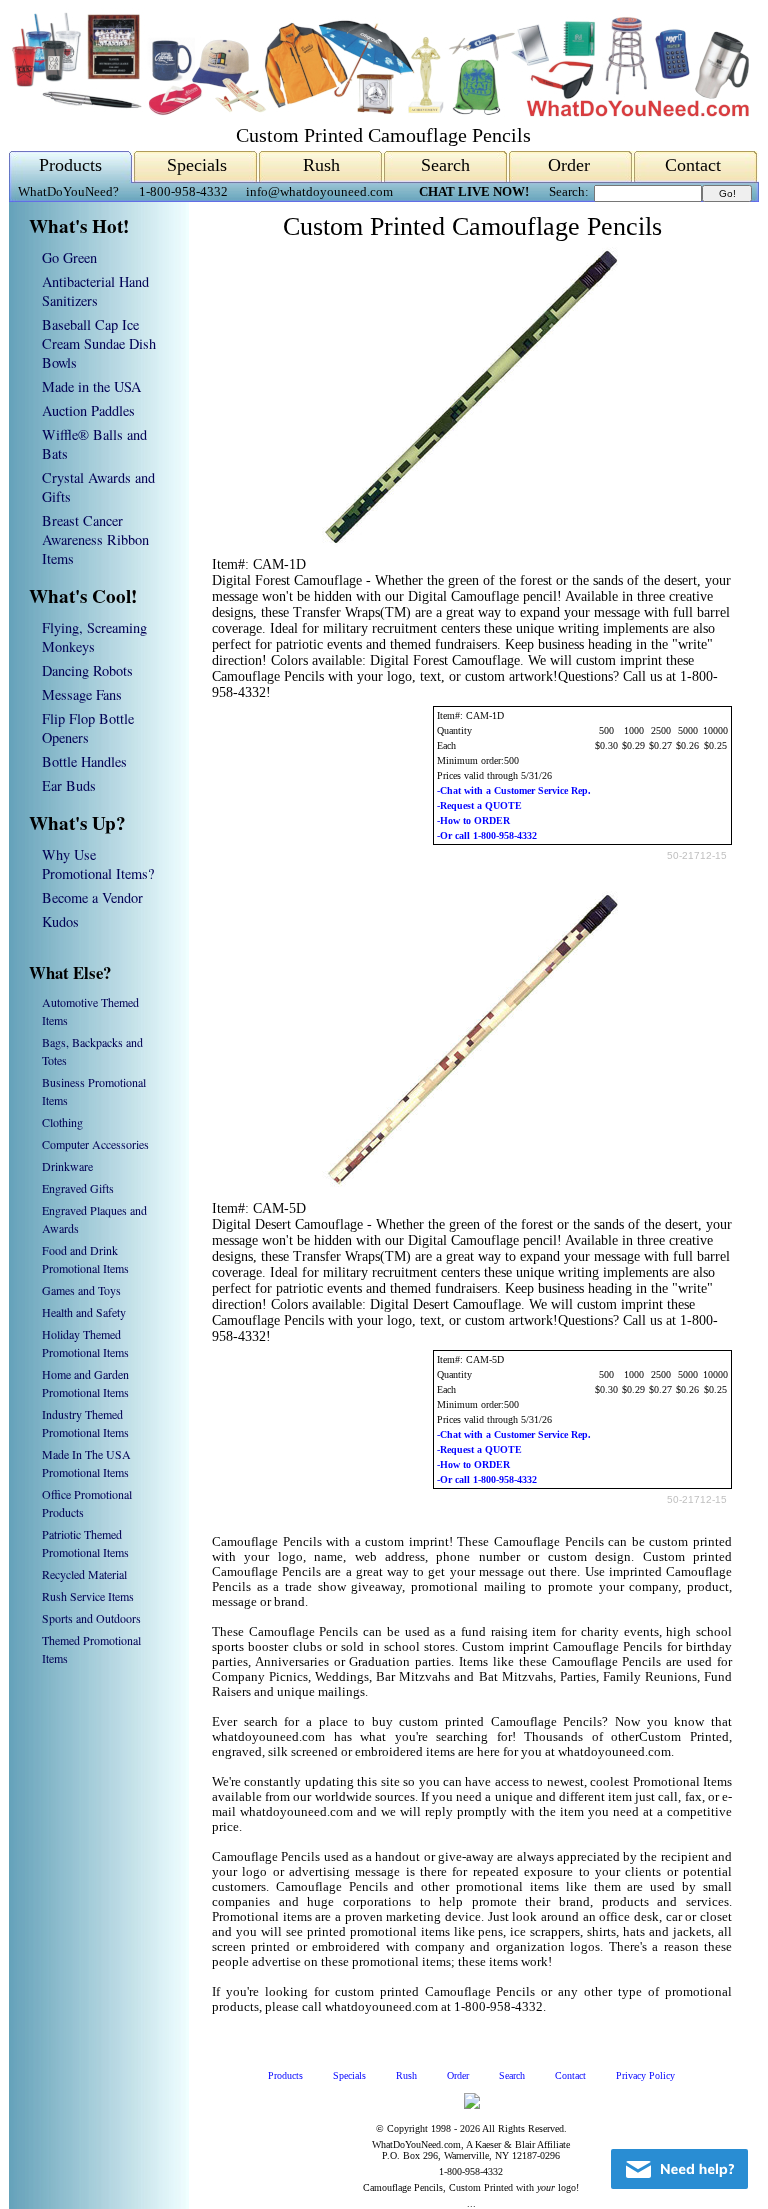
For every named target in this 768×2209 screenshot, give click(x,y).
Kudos (60, 921)
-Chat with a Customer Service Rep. (514, 790)
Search (445, 165)
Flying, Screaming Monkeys (94, 637)
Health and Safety (84, 1312)
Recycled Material (84, 1574)
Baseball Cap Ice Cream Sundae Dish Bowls (99, 343)
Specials (197, 165)
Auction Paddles (88, 410)
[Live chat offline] (679, 2169)
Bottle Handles (84, 761)
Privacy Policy (645, 2075)
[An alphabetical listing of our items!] (379, 111)
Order (569, 165)
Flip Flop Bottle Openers (88, 728)
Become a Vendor (92, 897)
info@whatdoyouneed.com (319, 192)
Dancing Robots (87, 670)
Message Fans (82, 694)
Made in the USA (91, 386)
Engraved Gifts (78, 1188)
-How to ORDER (473, 820)
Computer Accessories (95, 1144)
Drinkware (67, 1166)
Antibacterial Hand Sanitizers (95, 291)
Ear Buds (69, 785)
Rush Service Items (88, 1596)
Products (70, 165)
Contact (693, 165)
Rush (321, 165)
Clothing (62, 1122)
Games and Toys (81, 1290)
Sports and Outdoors (91, 1618)
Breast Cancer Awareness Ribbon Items (95, 539)
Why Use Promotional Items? (98, 864)
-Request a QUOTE (479, 805)
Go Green (69, 257)
